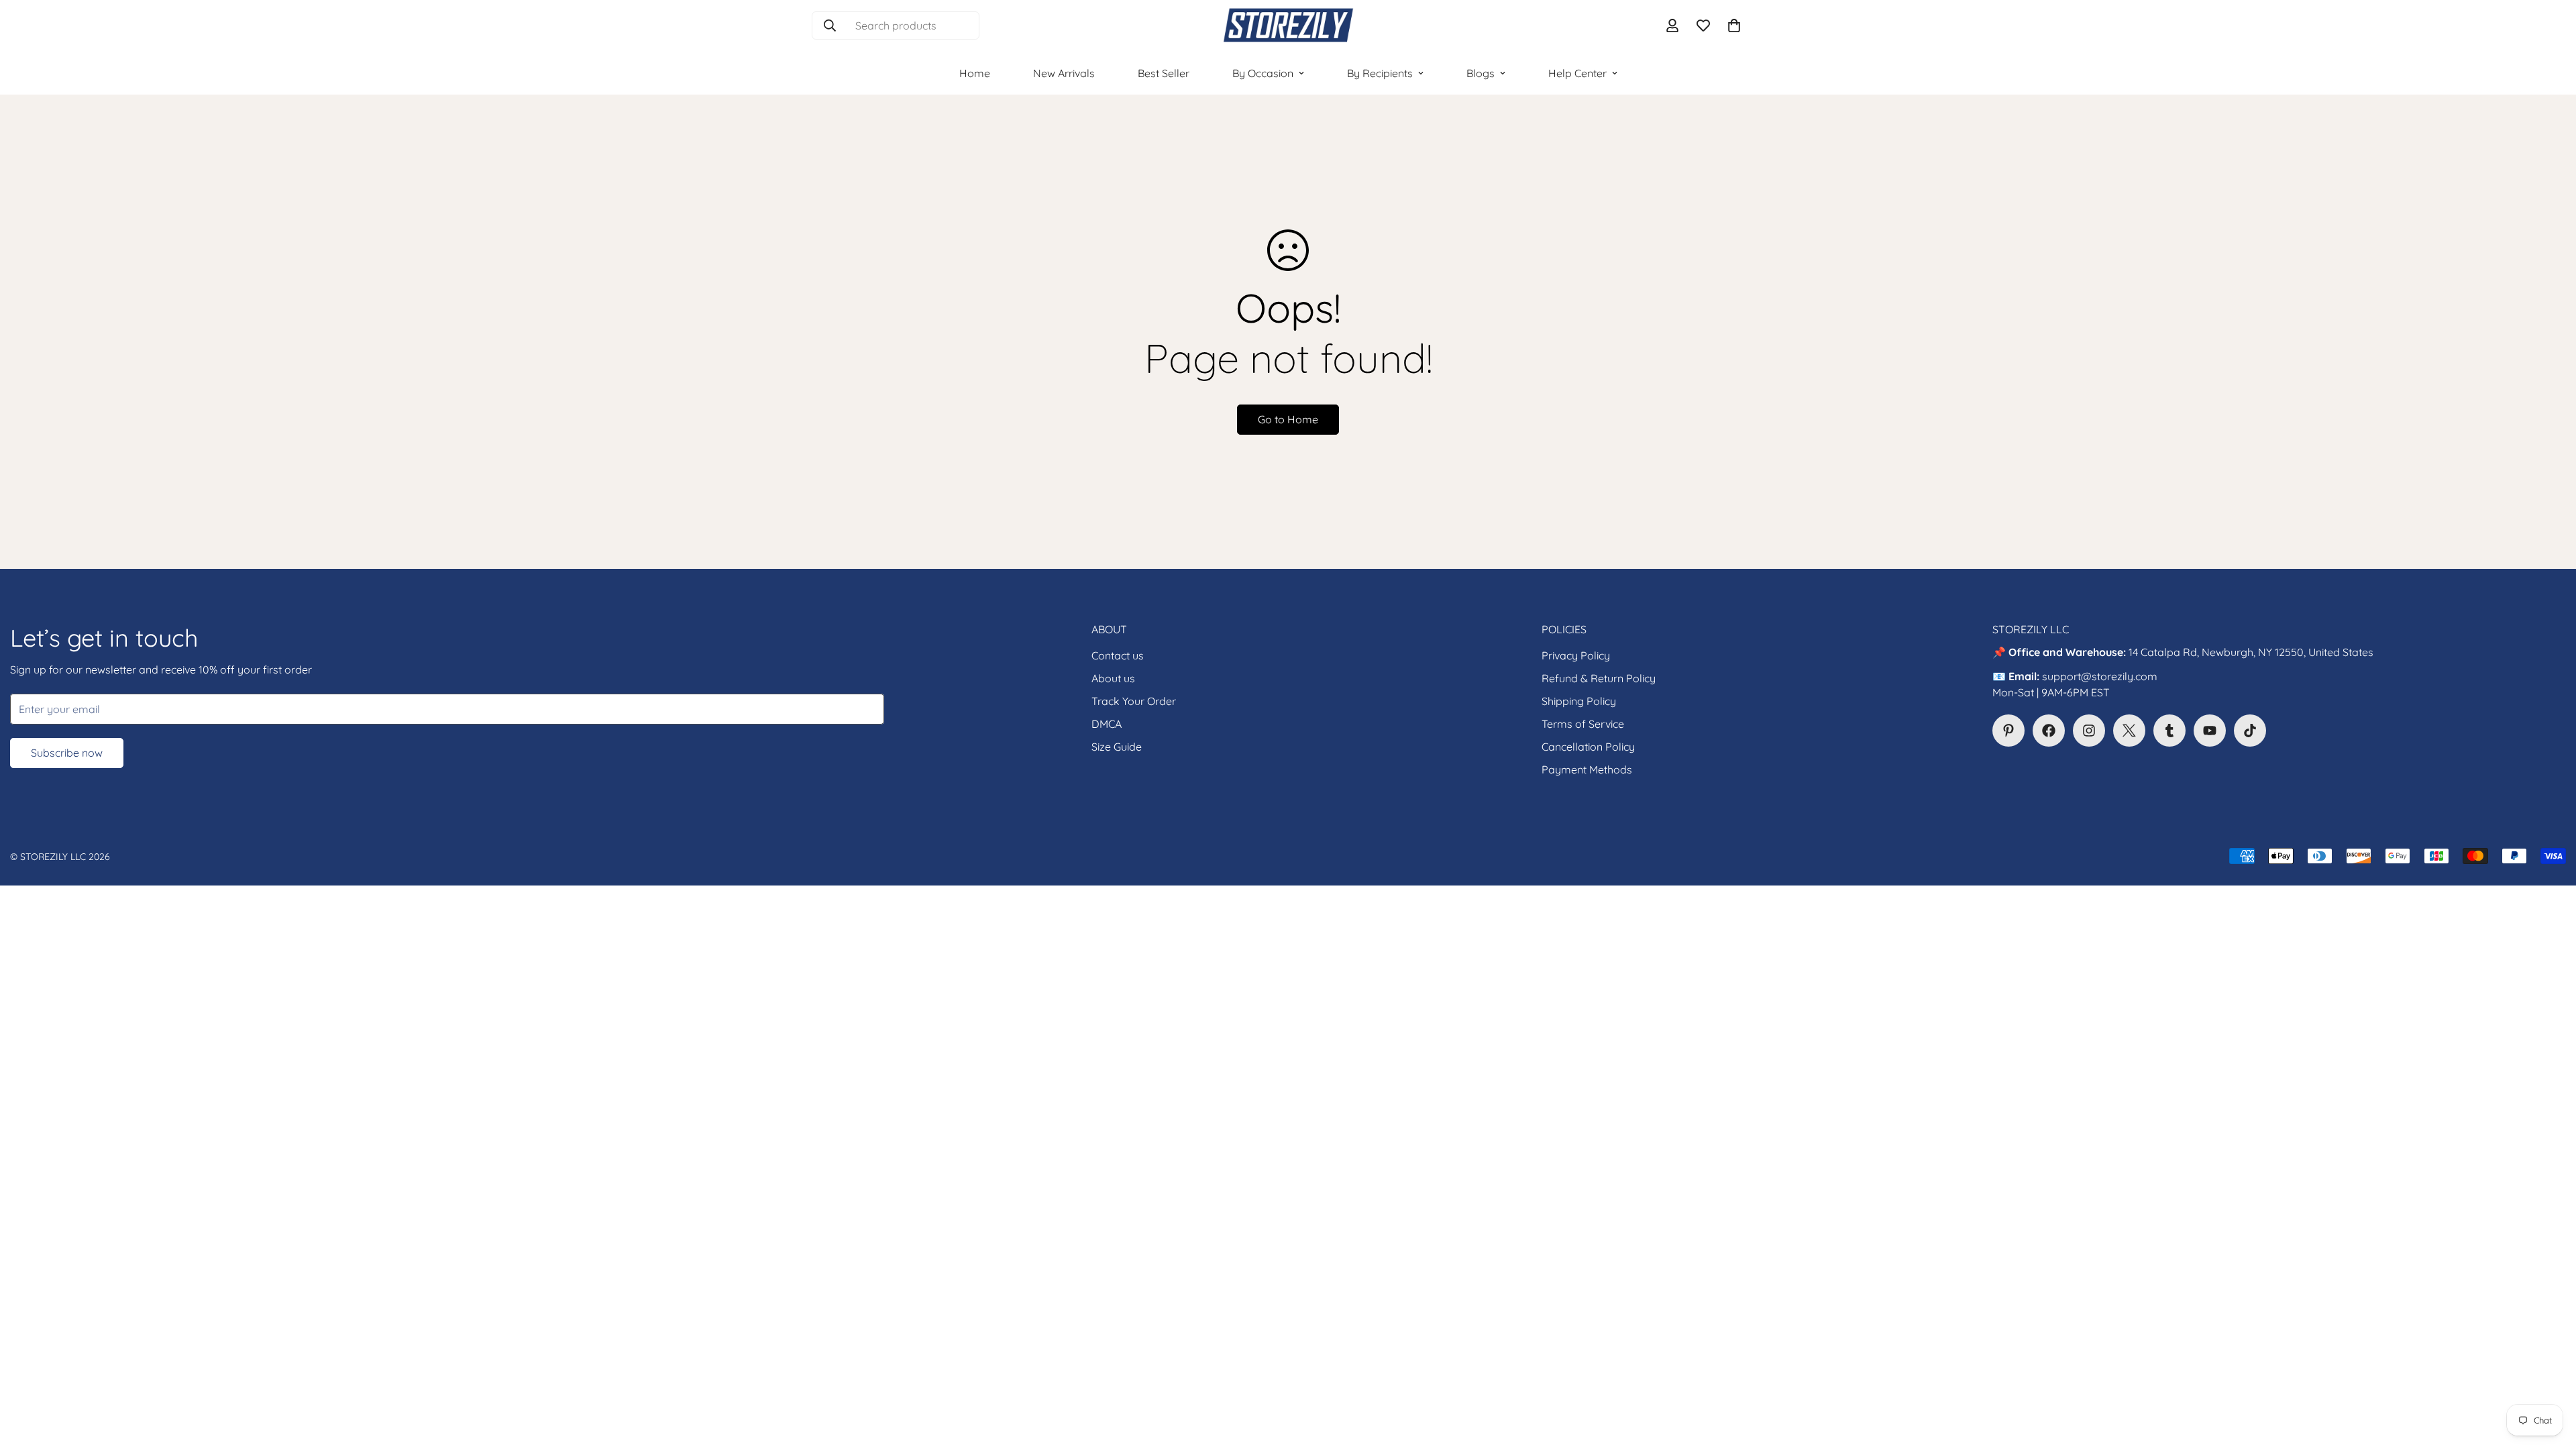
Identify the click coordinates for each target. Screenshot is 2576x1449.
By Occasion (1263, 73)
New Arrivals (1064, 73)
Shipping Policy (1579, 701)
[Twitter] (2129, 731)
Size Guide (1117, 747)
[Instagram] (2089, 731)
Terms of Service (1583, 724)
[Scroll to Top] (2550, 1376)
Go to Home (1288, 419)
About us (1113, 678)
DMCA (1107, 724)
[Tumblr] (2169, 731)
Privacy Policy (1576, 655)
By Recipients (1380, 73)
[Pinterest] (2008, 731)
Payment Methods (1587, 769)
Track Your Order (1134, 701)
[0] (1734, 25)
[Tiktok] (2250, 731)
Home (975, 73)
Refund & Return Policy (1599, 678)
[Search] (830, 25)
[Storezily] (1288, 26)
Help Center (1577, 73)
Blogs (1481, 73)
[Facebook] (2049, 731)
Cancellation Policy (1588, 747)
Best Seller (1164, 73)
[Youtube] (2210, 731)
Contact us (1118, 655)
